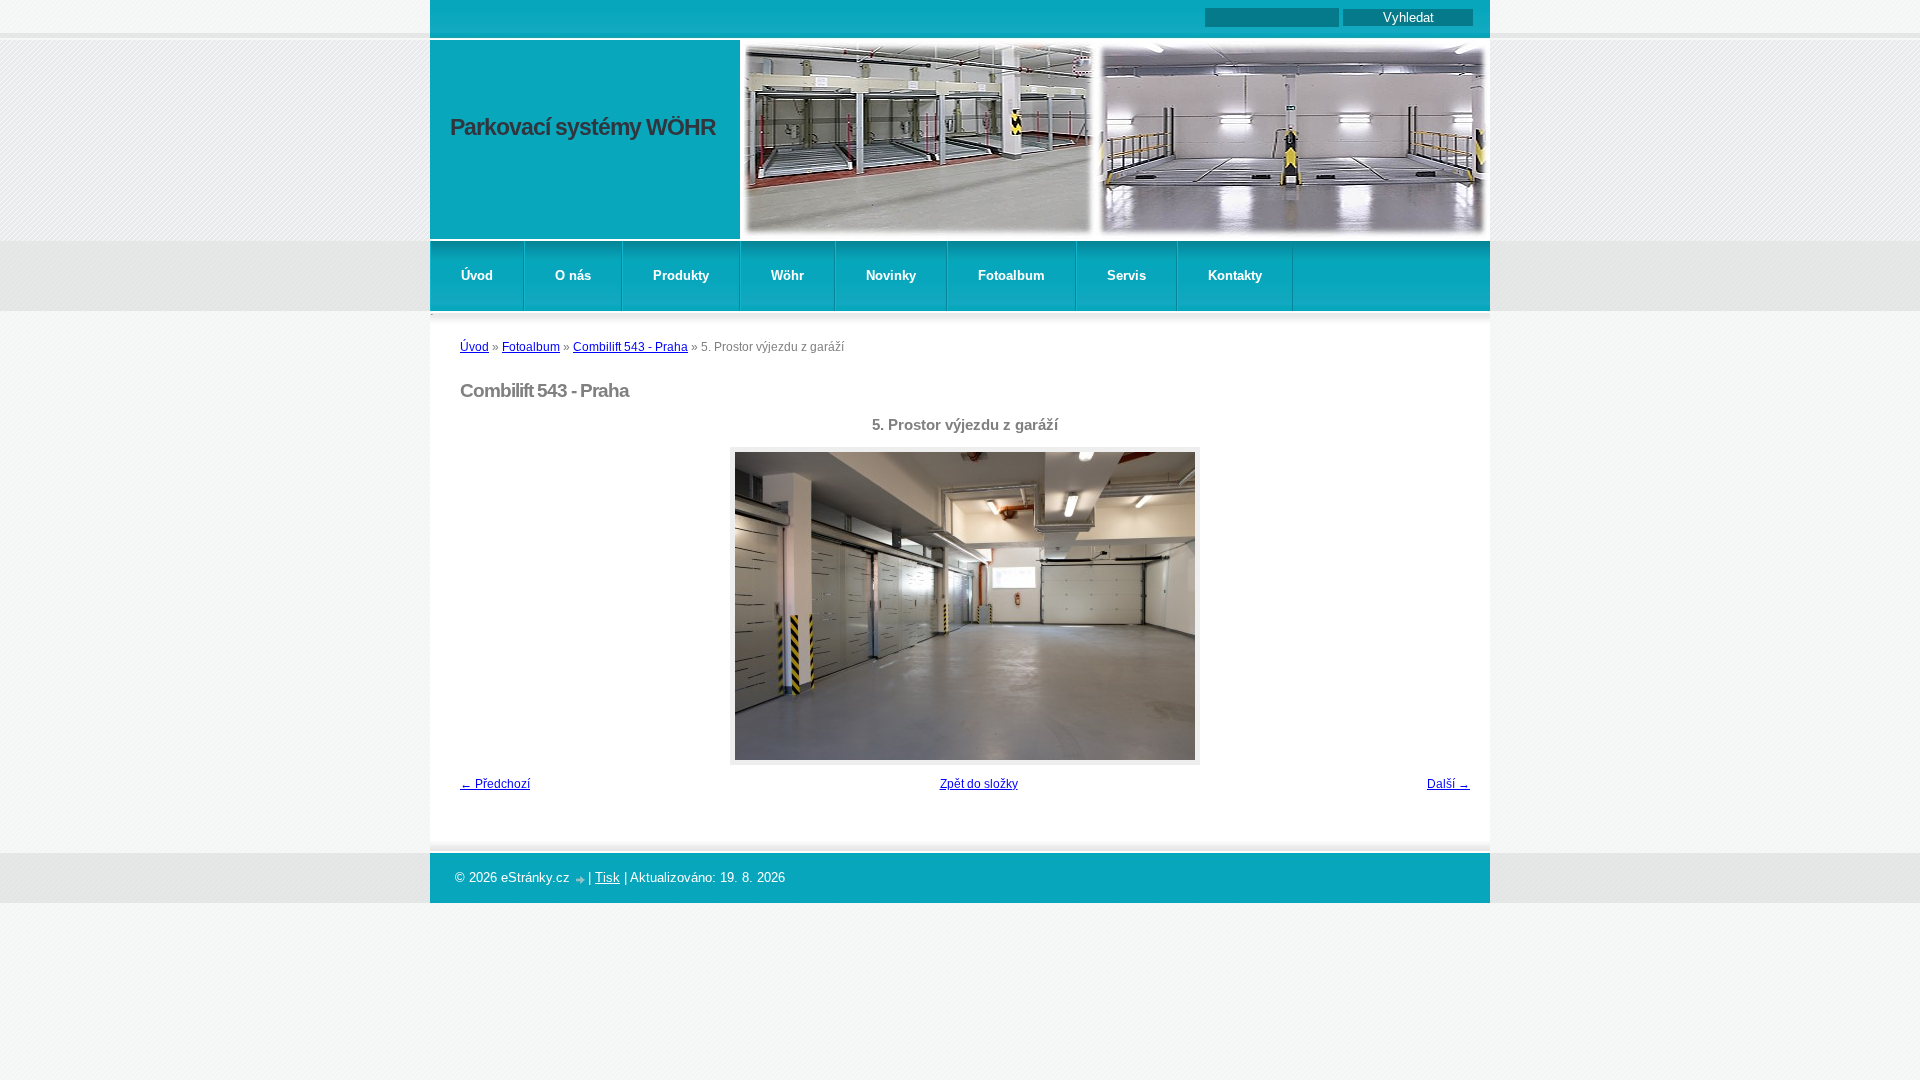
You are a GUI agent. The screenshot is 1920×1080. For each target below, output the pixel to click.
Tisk (607, 877)
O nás (573, 275)
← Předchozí (495, 784)
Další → (1448, 784)
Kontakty (1235, 275)
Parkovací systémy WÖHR (583, 127)
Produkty (681, 275)
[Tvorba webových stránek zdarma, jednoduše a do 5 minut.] (581, 879)
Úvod (477, 275)
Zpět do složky (979, 784)
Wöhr (787, 275)
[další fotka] (1447, 606)
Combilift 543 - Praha (630, 347)
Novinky (891, 275)
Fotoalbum (1011, 275)
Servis (1126, 275)
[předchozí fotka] (482, 606)
